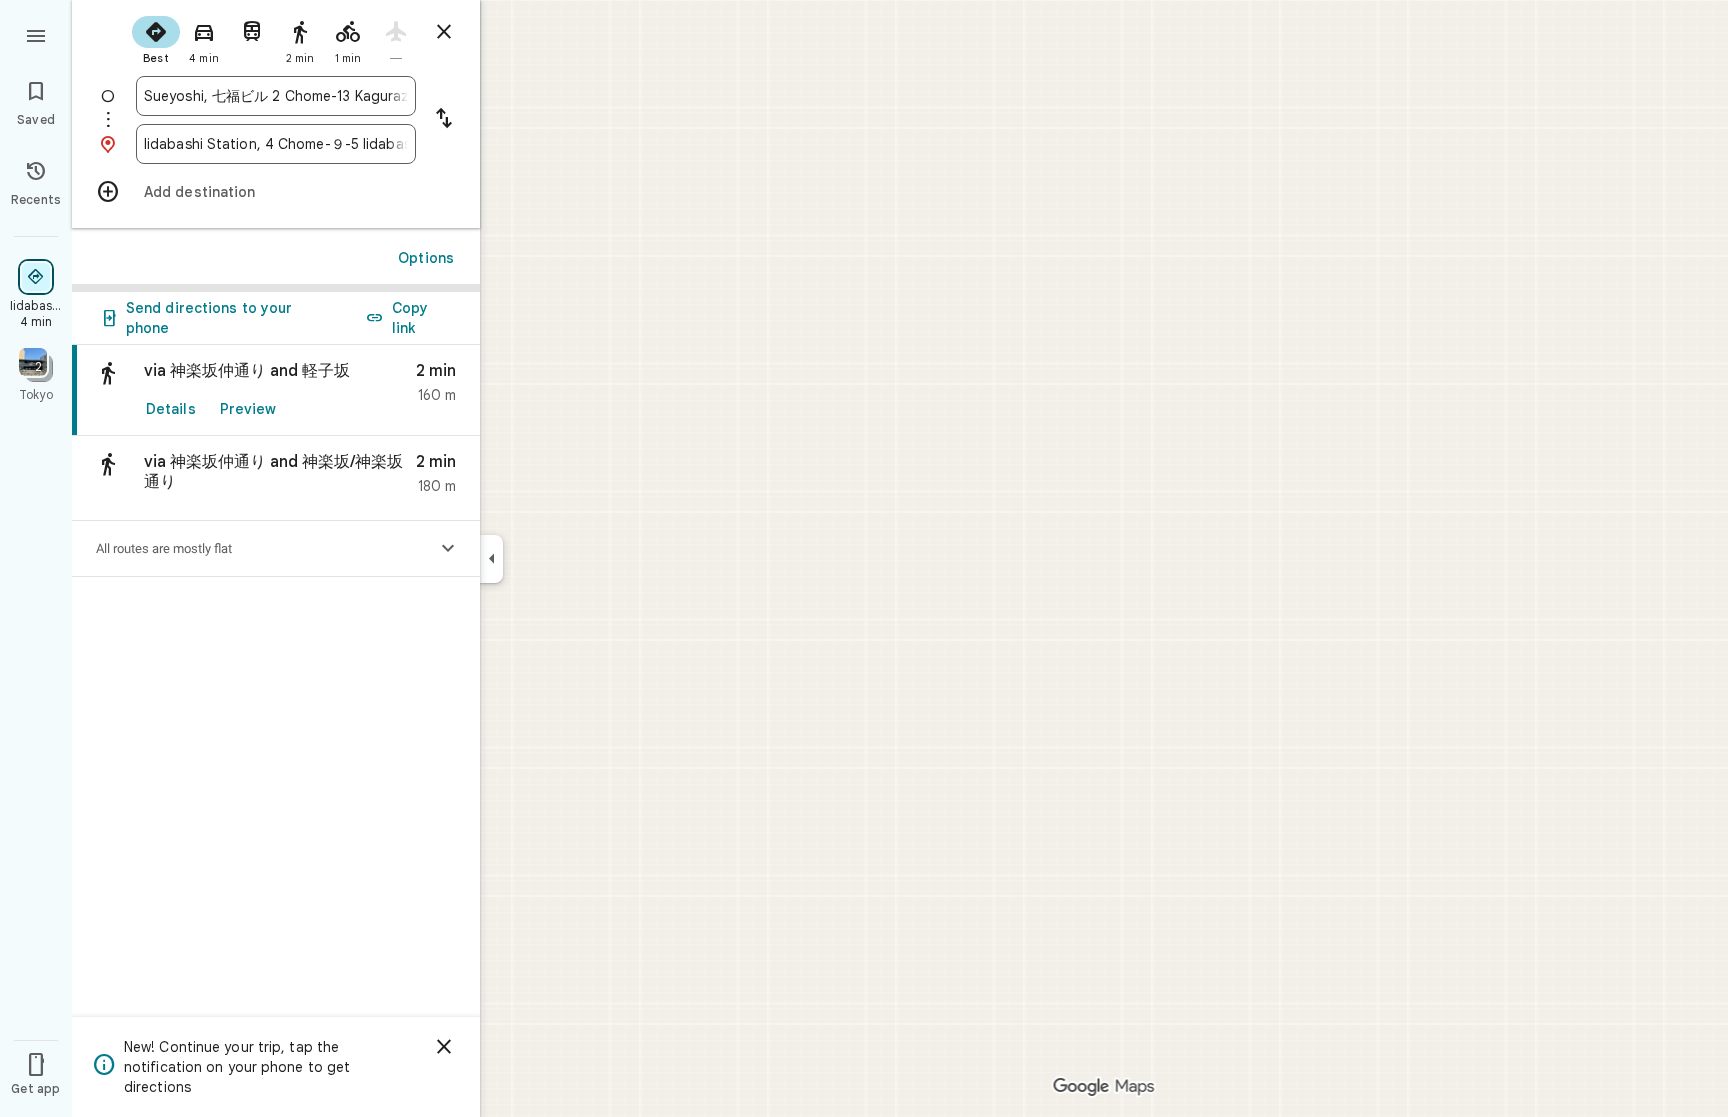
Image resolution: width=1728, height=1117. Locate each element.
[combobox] (276, 96)
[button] (276, 478)
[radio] (156, 38)
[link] (276, 390)
